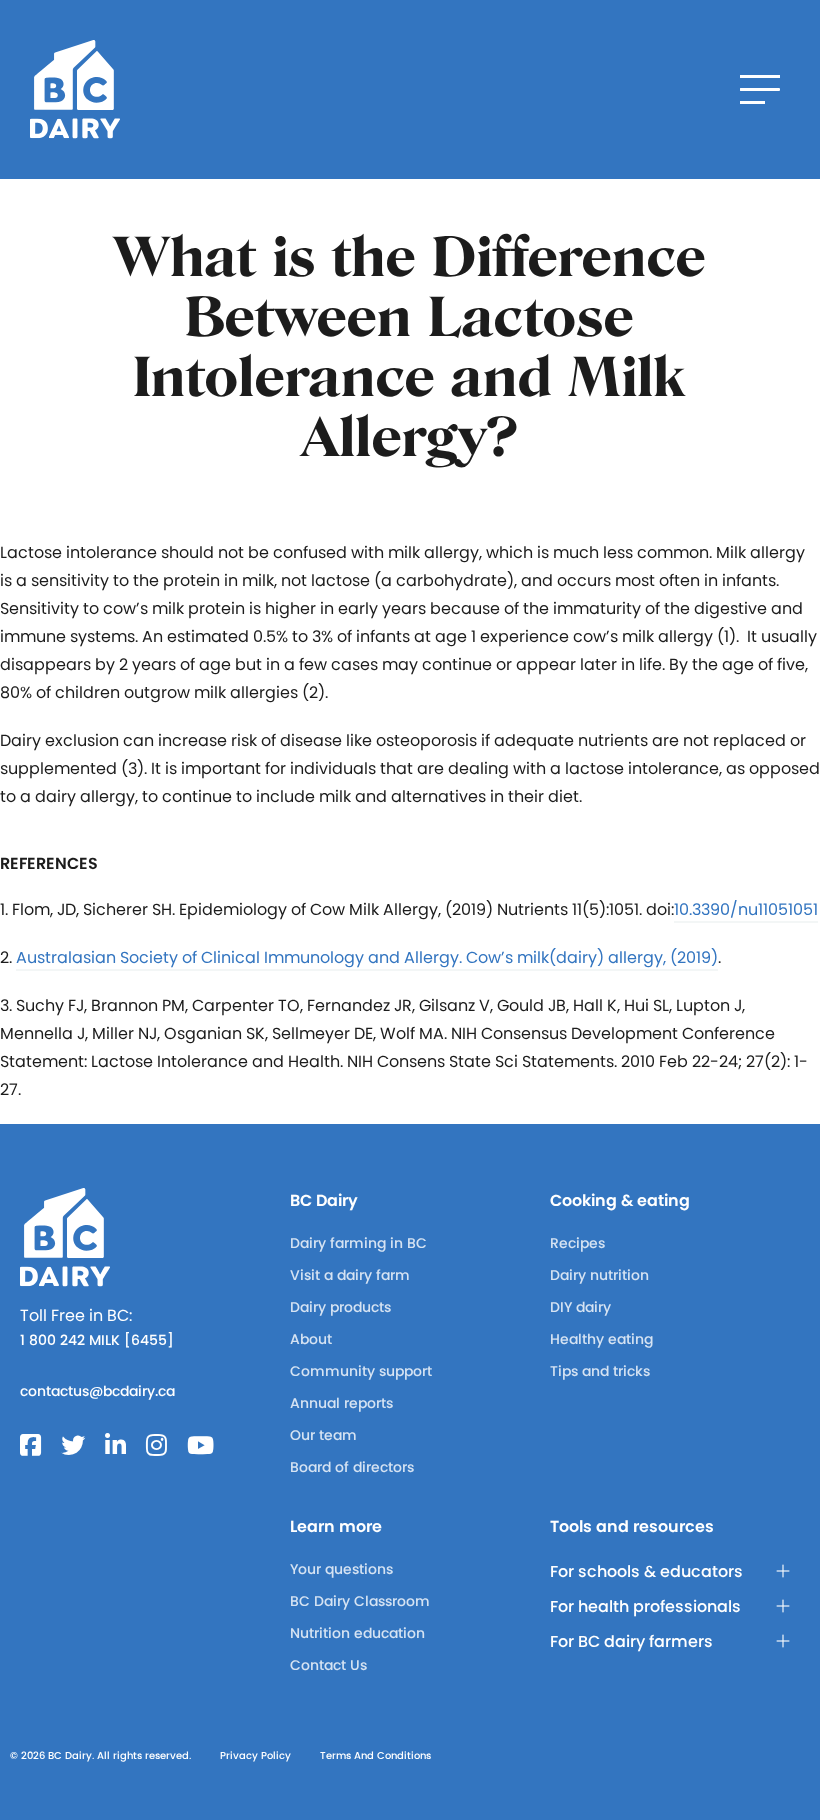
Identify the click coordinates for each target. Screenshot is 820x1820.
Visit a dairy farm (350, 1275)
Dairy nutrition (599, 1275)
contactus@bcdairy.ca (97, 1391)
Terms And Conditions (375, 1755)
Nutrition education (357, 1633)
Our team (323, 1435)
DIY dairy (580, 1307)
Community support (361, 1371)
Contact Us (328, 1665)
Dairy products (340, 1307)
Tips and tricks (600, 1371)
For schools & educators (646, 1571)
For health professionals (645, 1606)
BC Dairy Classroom (360, 1601)
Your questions (341, 1569)
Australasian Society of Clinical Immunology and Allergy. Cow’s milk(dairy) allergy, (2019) (367, 957)
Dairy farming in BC (358, 1243)
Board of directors (352, 1467)
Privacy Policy (255, 1755)
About (311, 1339)
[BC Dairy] (75, 89)
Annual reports (341, 1403)
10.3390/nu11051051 (746, 909)
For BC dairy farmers (631, 1641)
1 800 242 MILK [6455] (97, 1340)
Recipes (577, 1243)
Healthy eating (601, 1339)
